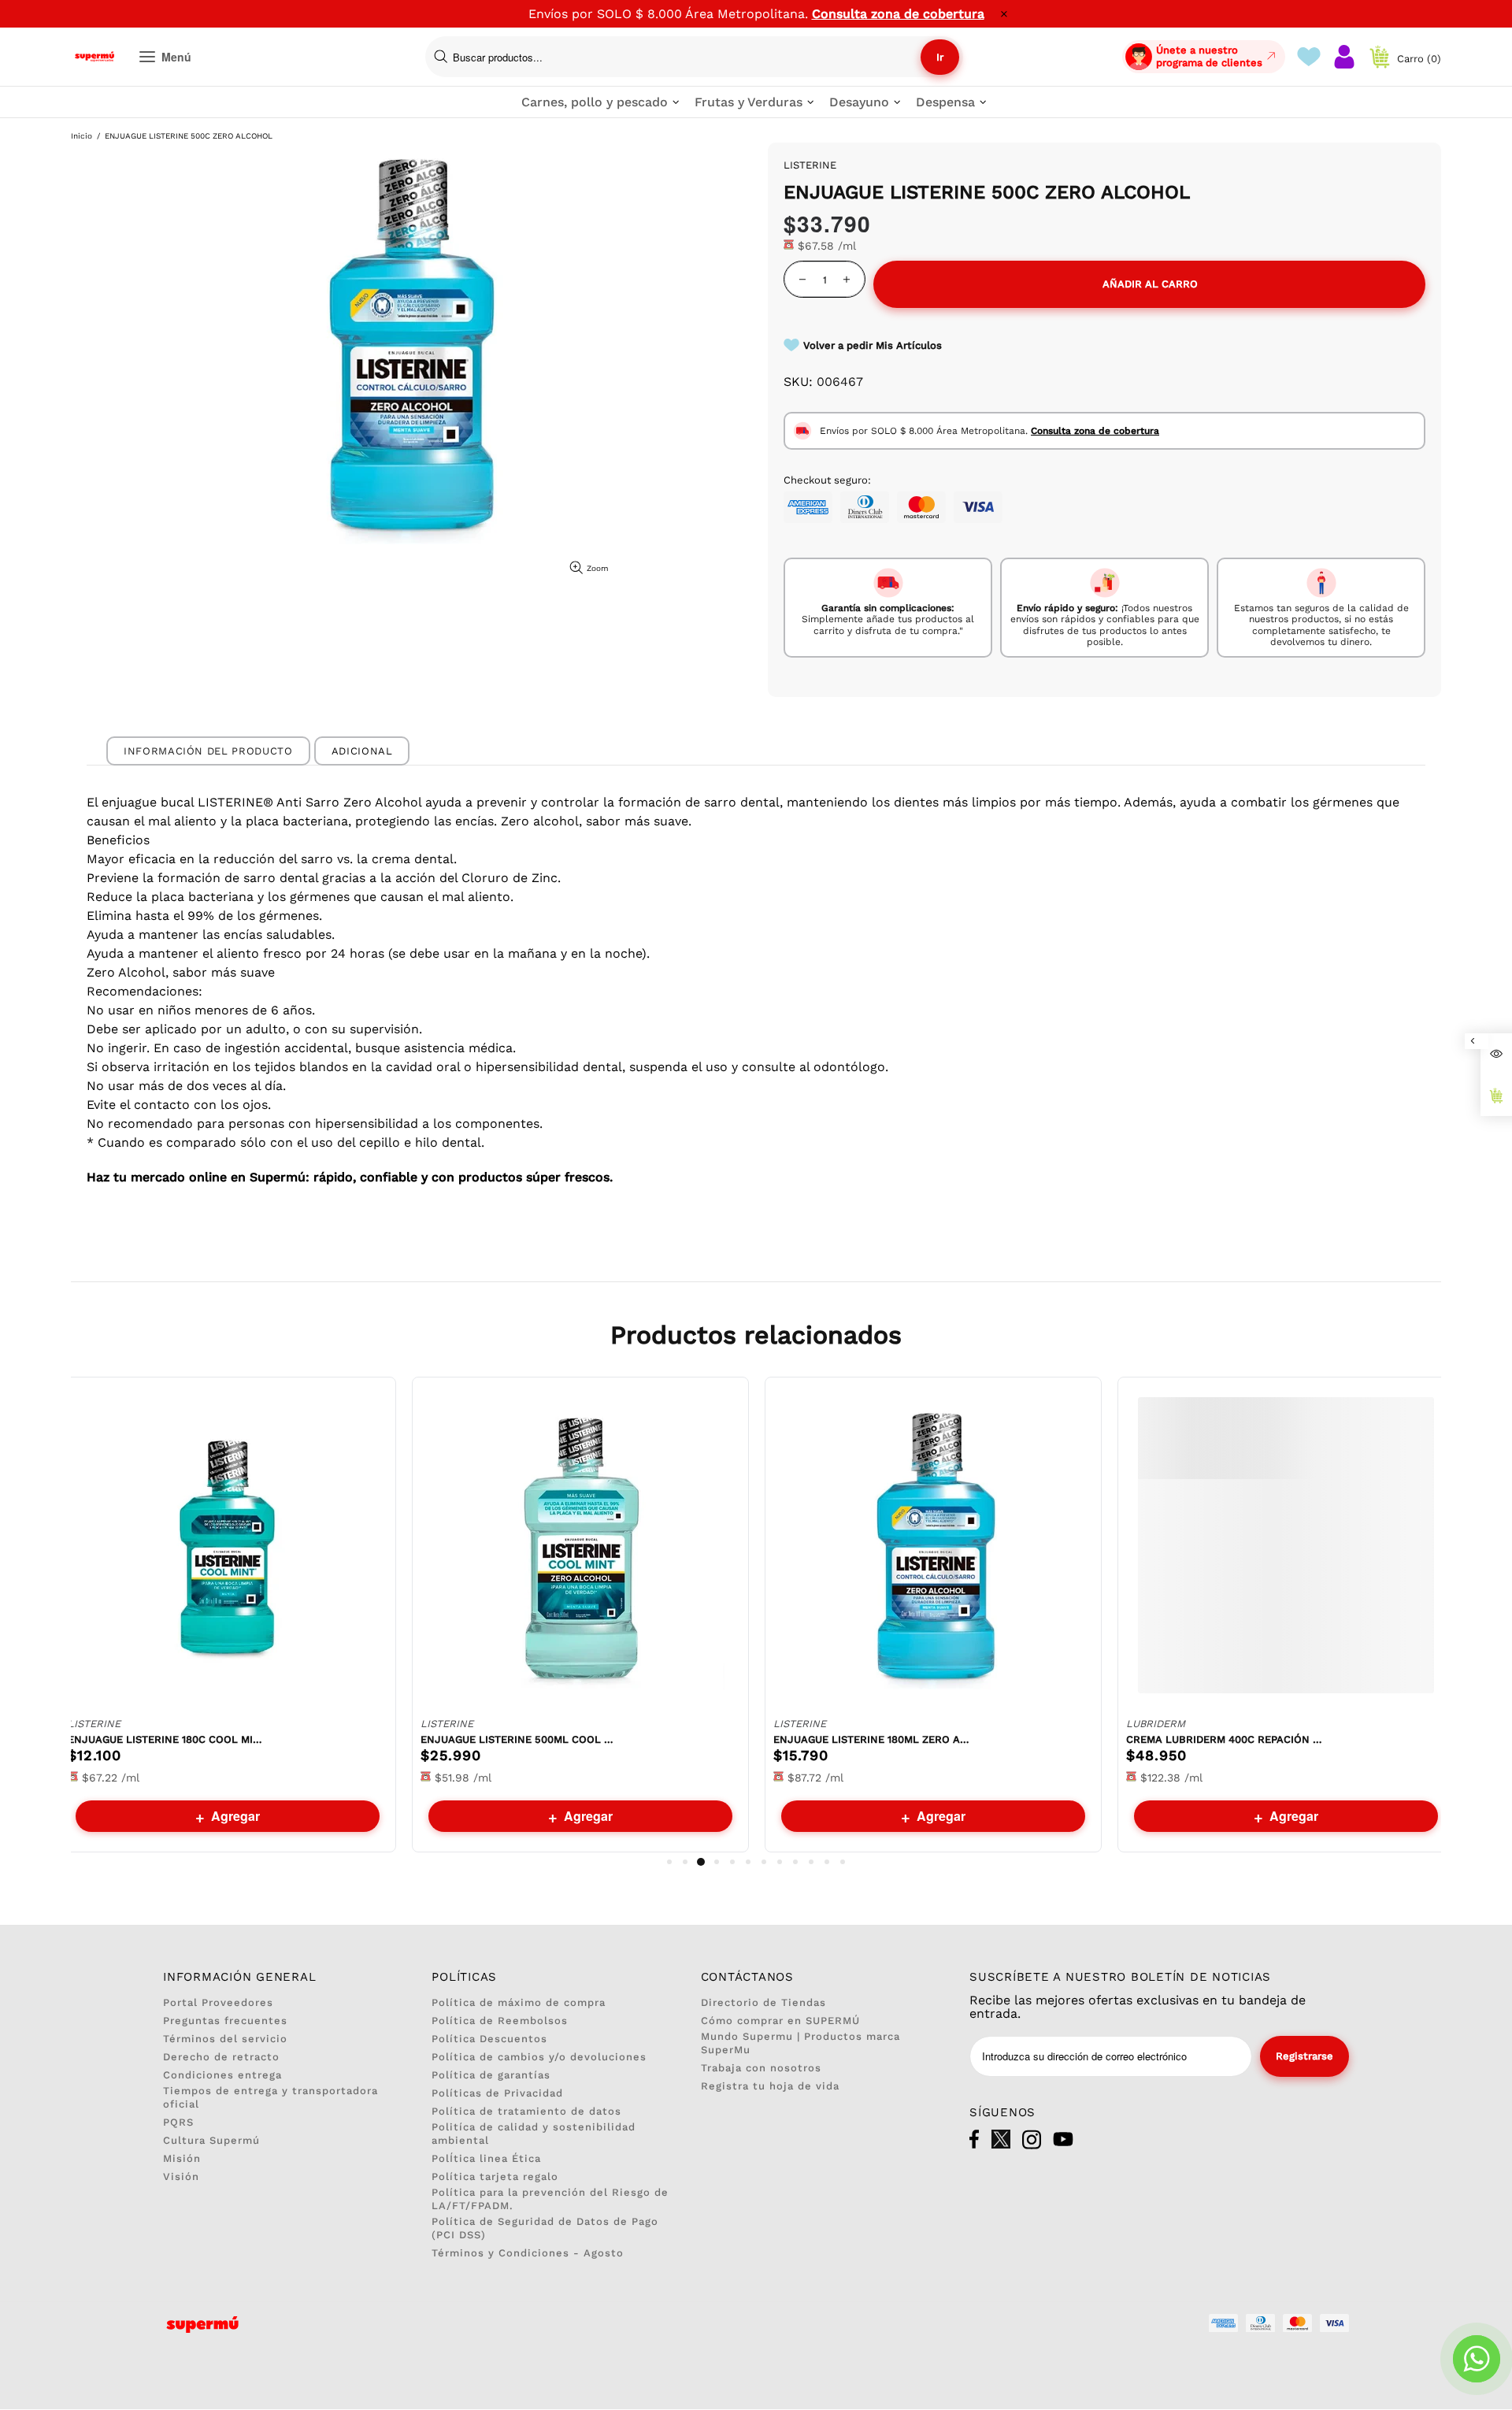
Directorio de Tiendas (763, 2002)
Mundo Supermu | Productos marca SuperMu (800, 2043)
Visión (181, 2176)
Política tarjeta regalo (495, 2176)
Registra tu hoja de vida (770, 2086)
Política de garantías (491, 2075)
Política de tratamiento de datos (526, 2111)
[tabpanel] (228, 1615)
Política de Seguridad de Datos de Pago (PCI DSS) (545, 2228)
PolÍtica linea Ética (486, 2158)
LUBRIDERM (1156, 1724)
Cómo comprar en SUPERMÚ (780, 2021)
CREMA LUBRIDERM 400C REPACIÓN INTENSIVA (1225, 1739)
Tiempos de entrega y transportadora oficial (271, 2097)
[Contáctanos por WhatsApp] (1477, 2359)
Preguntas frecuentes (225, 2021)
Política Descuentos (489, 2039)
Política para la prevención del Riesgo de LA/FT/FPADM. (550, 2199)
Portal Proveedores (218, 2002)
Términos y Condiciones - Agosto (528, 2253)
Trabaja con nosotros (761, 2068)
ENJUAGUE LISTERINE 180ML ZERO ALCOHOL (872, 1739)
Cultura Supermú (211, 2140)
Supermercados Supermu (94, 57)
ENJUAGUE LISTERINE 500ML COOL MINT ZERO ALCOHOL (519, 1739)
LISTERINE (94, 1724)
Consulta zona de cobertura (898, 14)
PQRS (178, 2122)
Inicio (82, 136)
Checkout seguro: (827, 480)
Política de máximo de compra (519, 2002)
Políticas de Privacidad (497, 2093)
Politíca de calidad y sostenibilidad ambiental (534, 2134)
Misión (182, 2158)
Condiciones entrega (222, 2075)
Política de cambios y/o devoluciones (539, 2057)
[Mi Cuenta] (1344, 57)
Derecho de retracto (221, 2057)
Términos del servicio (225, 2039)
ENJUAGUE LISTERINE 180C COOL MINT (166, 1739)
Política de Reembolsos (500, 2021)
